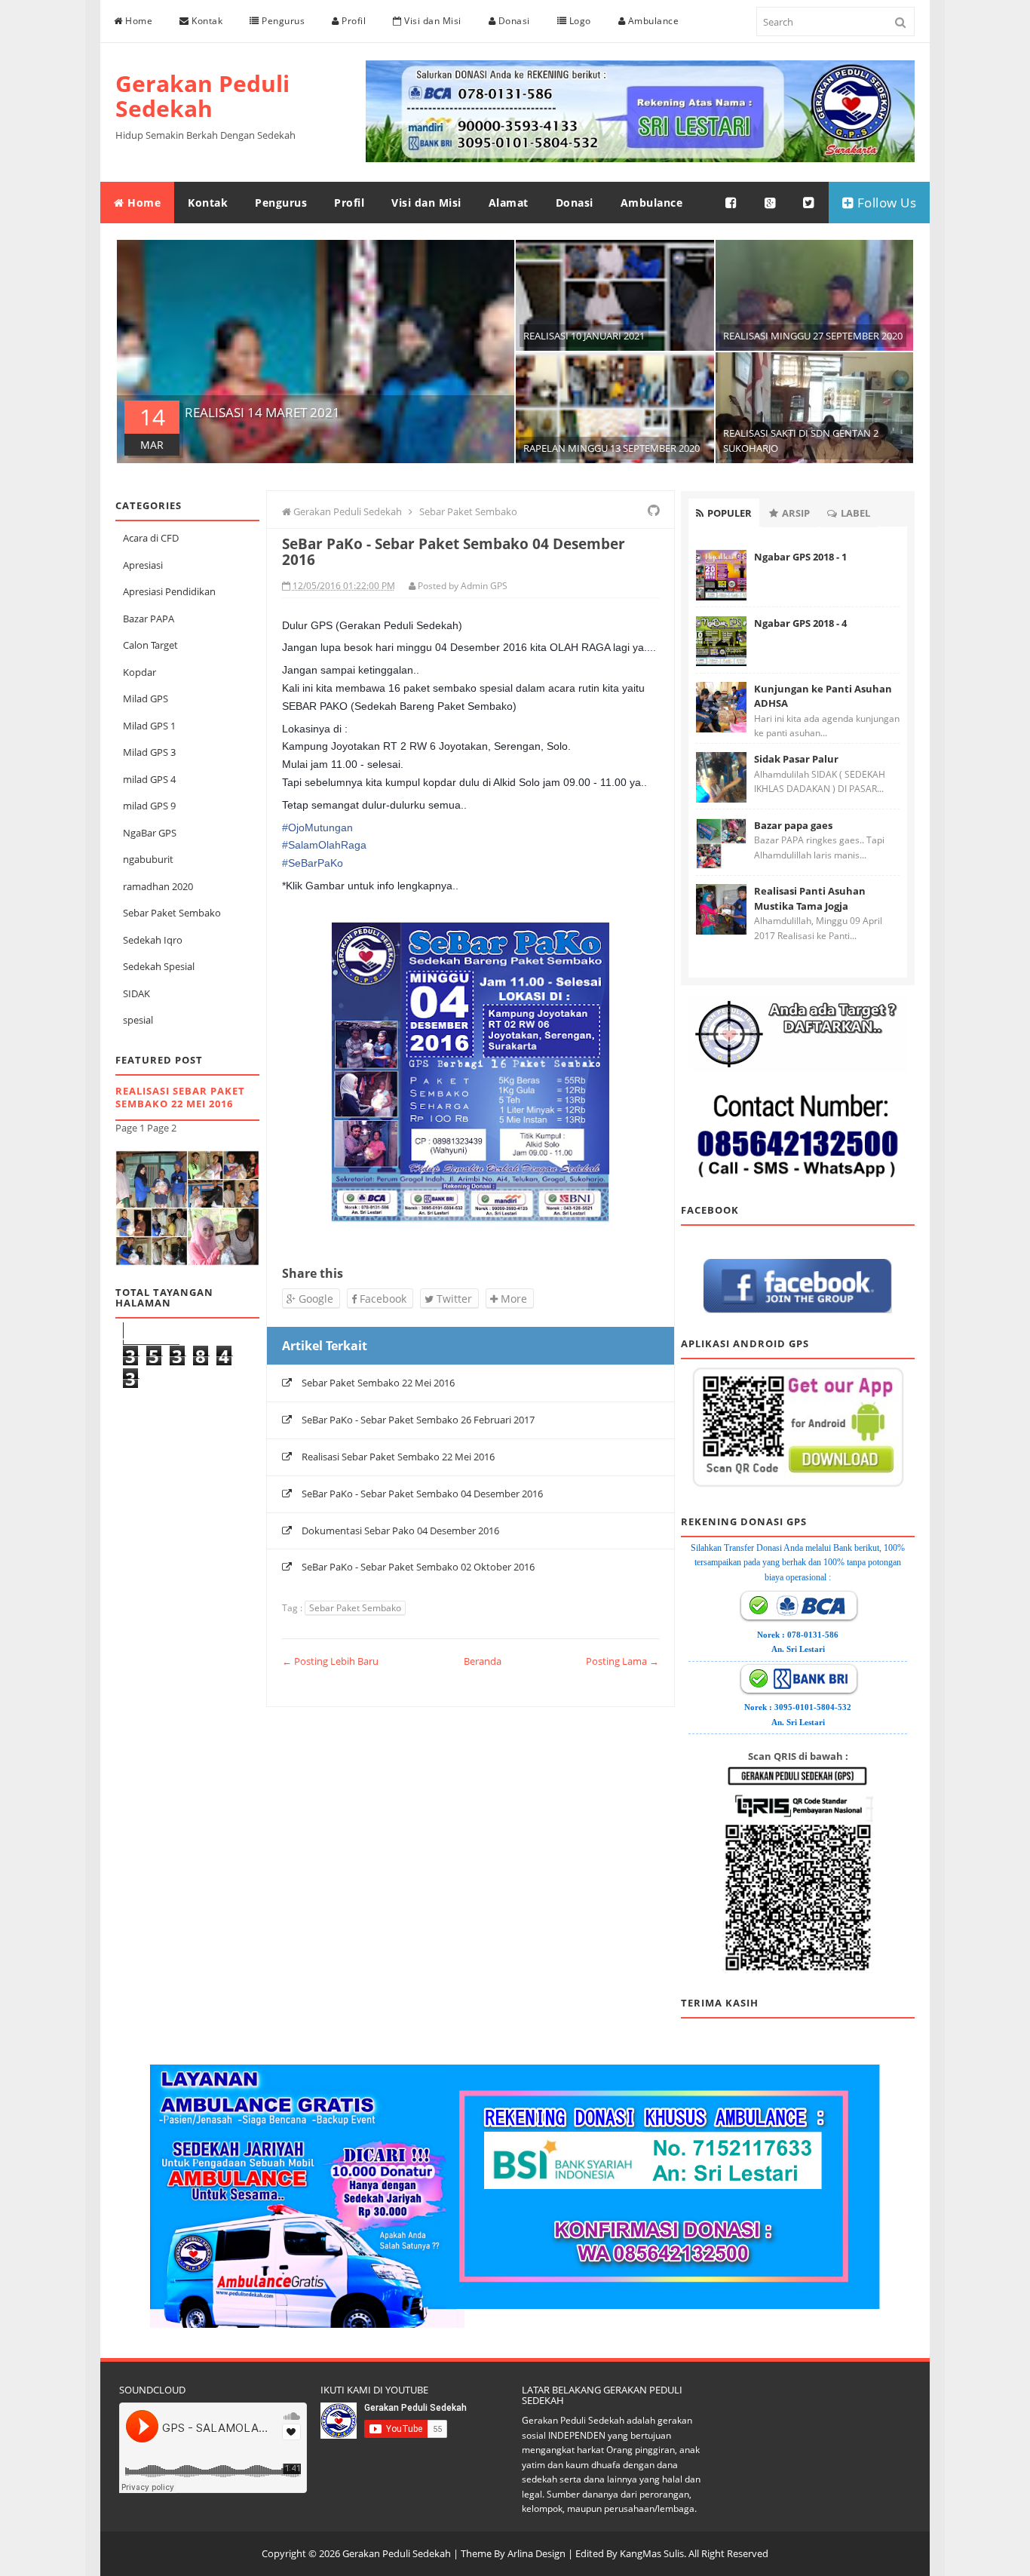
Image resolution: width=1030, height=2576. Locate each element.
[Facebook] (731, 203)
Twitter (453, 1299)
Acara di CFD (151, 538)
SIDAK (136, 993)
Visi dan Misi (432, 21)
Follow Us (885, 203)
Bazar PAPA (149, 619)
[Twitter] (809, 203)
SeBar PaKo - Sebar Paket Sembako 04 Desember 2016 (422, 1494)
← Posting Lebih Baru (330, 1661)
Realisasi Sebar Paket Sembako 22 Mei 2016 (180, 1097)
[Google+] (771, 203)
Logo (579, 21)
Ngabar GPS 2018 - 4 (800, 623)
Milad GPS (146, 698)
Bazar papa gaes (793, 825)
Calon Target (150, 645)
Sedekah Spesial (159, 966)
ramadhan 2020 (158, 886)
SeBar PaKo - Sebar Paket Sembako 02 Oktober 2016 (418, 1567)
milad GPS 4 (149, 779)
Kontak (206, 21)
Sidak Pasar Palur (796, 759)
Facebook (382, 1299)
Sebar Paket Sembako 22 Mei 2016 (378, 1383)
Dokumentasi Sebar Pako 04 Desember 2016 (400, 1531)
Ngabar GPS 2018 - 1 (800, 557)
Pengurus (282, 21)
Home (138, 21)
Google (314, 1299)
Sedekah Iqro (153, 940)
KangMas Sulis (652, 2553)
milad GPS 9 (149, 806)
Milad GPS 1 (149, 726)
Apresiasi (143, 565)
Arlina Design (536, 2553)
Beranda (483, 1661)
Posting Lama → (622, 1661)
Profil (353, 21)
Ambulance (652, 21)
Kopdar (139, 672)
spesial (138, 1020)
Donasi (513, 21)
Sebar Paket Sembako (172, 913)
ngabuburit (148, 859)
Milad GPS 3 (149, 752)
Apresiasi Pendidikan (169, 591)
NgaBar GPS (150, 833)
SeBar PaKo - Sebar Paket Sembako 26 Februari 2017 (418, 1420)
